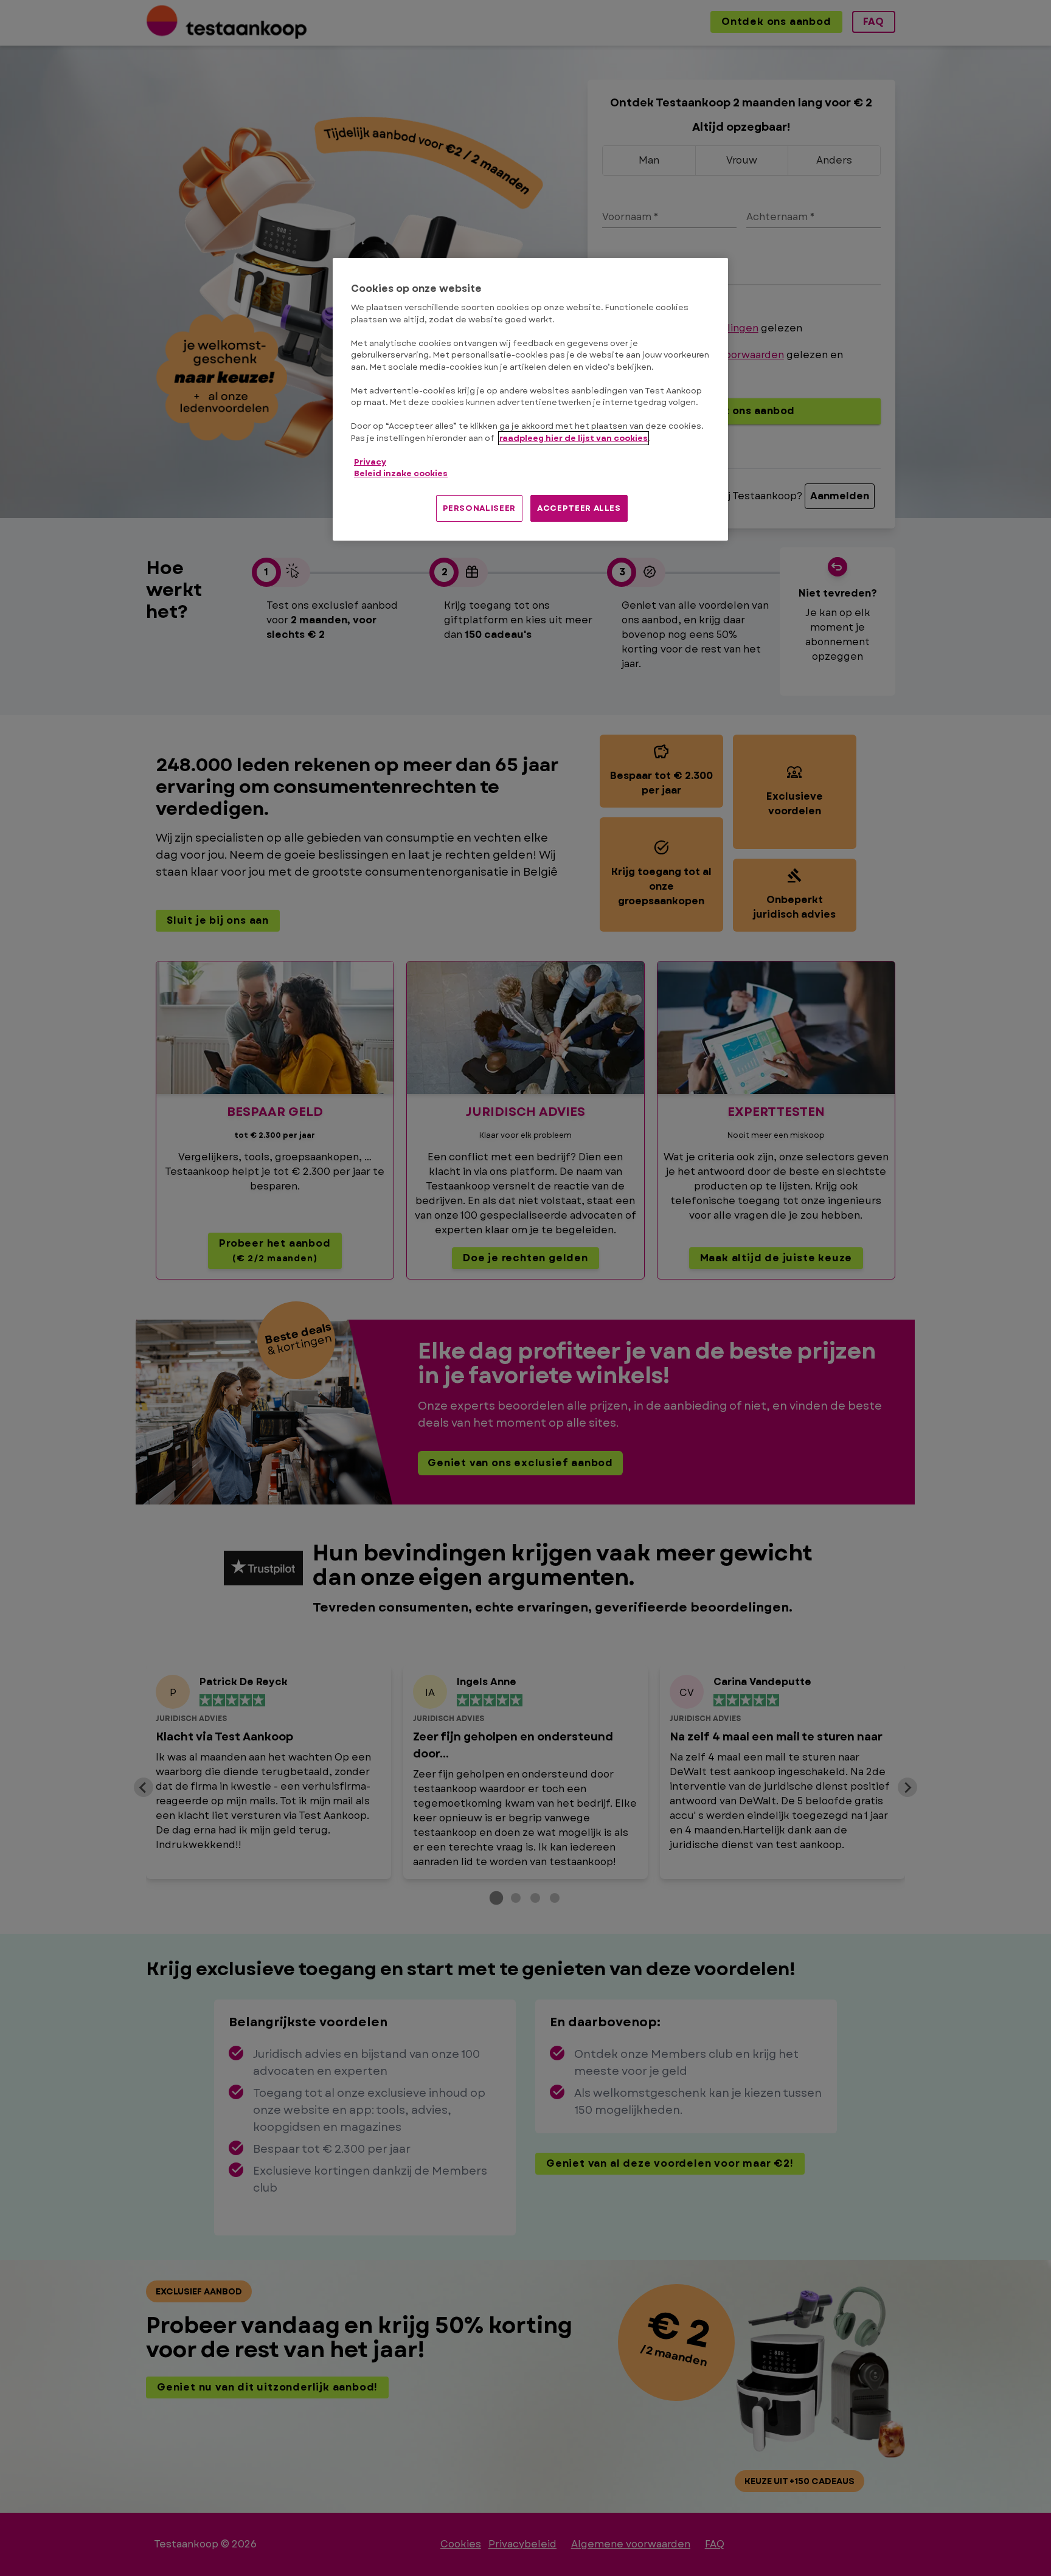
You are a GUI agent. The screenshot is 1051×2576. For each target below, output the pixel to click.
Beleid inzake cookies (401, 473)
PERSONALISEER (479, 508)
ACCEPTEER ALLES (579, 508)
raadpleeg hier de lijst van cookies (574, 438)
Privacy (370, 462)
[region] (530, 399)
